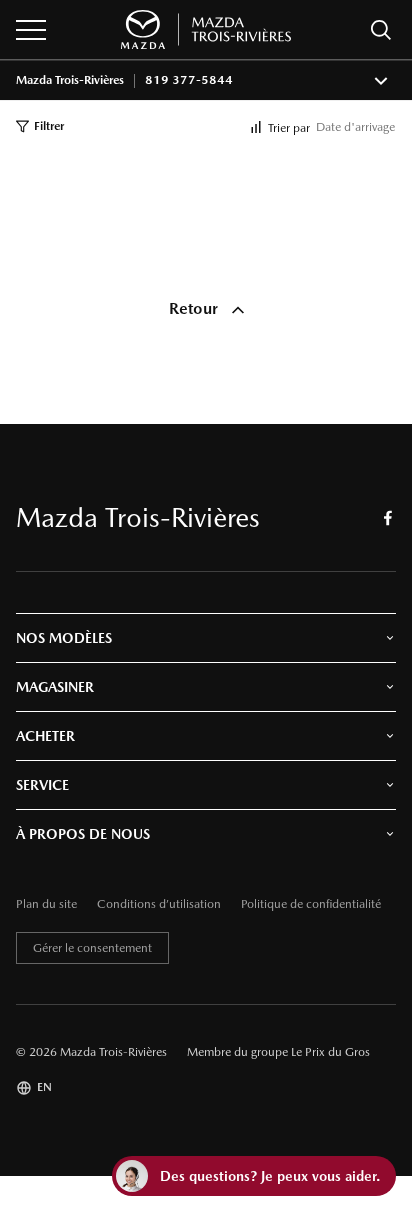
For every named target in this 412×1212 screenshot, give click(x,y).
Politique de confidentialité (311, 904)
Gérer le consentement (92, 948)
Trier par (289, 128)
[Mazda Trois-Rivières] (206, 29)
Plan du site (46, 904)
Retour (195, 308)
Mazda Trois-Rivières (70, 80)
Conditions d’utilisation (159, 904)
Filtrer (49, 126)
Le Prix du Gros (330, 1052)
